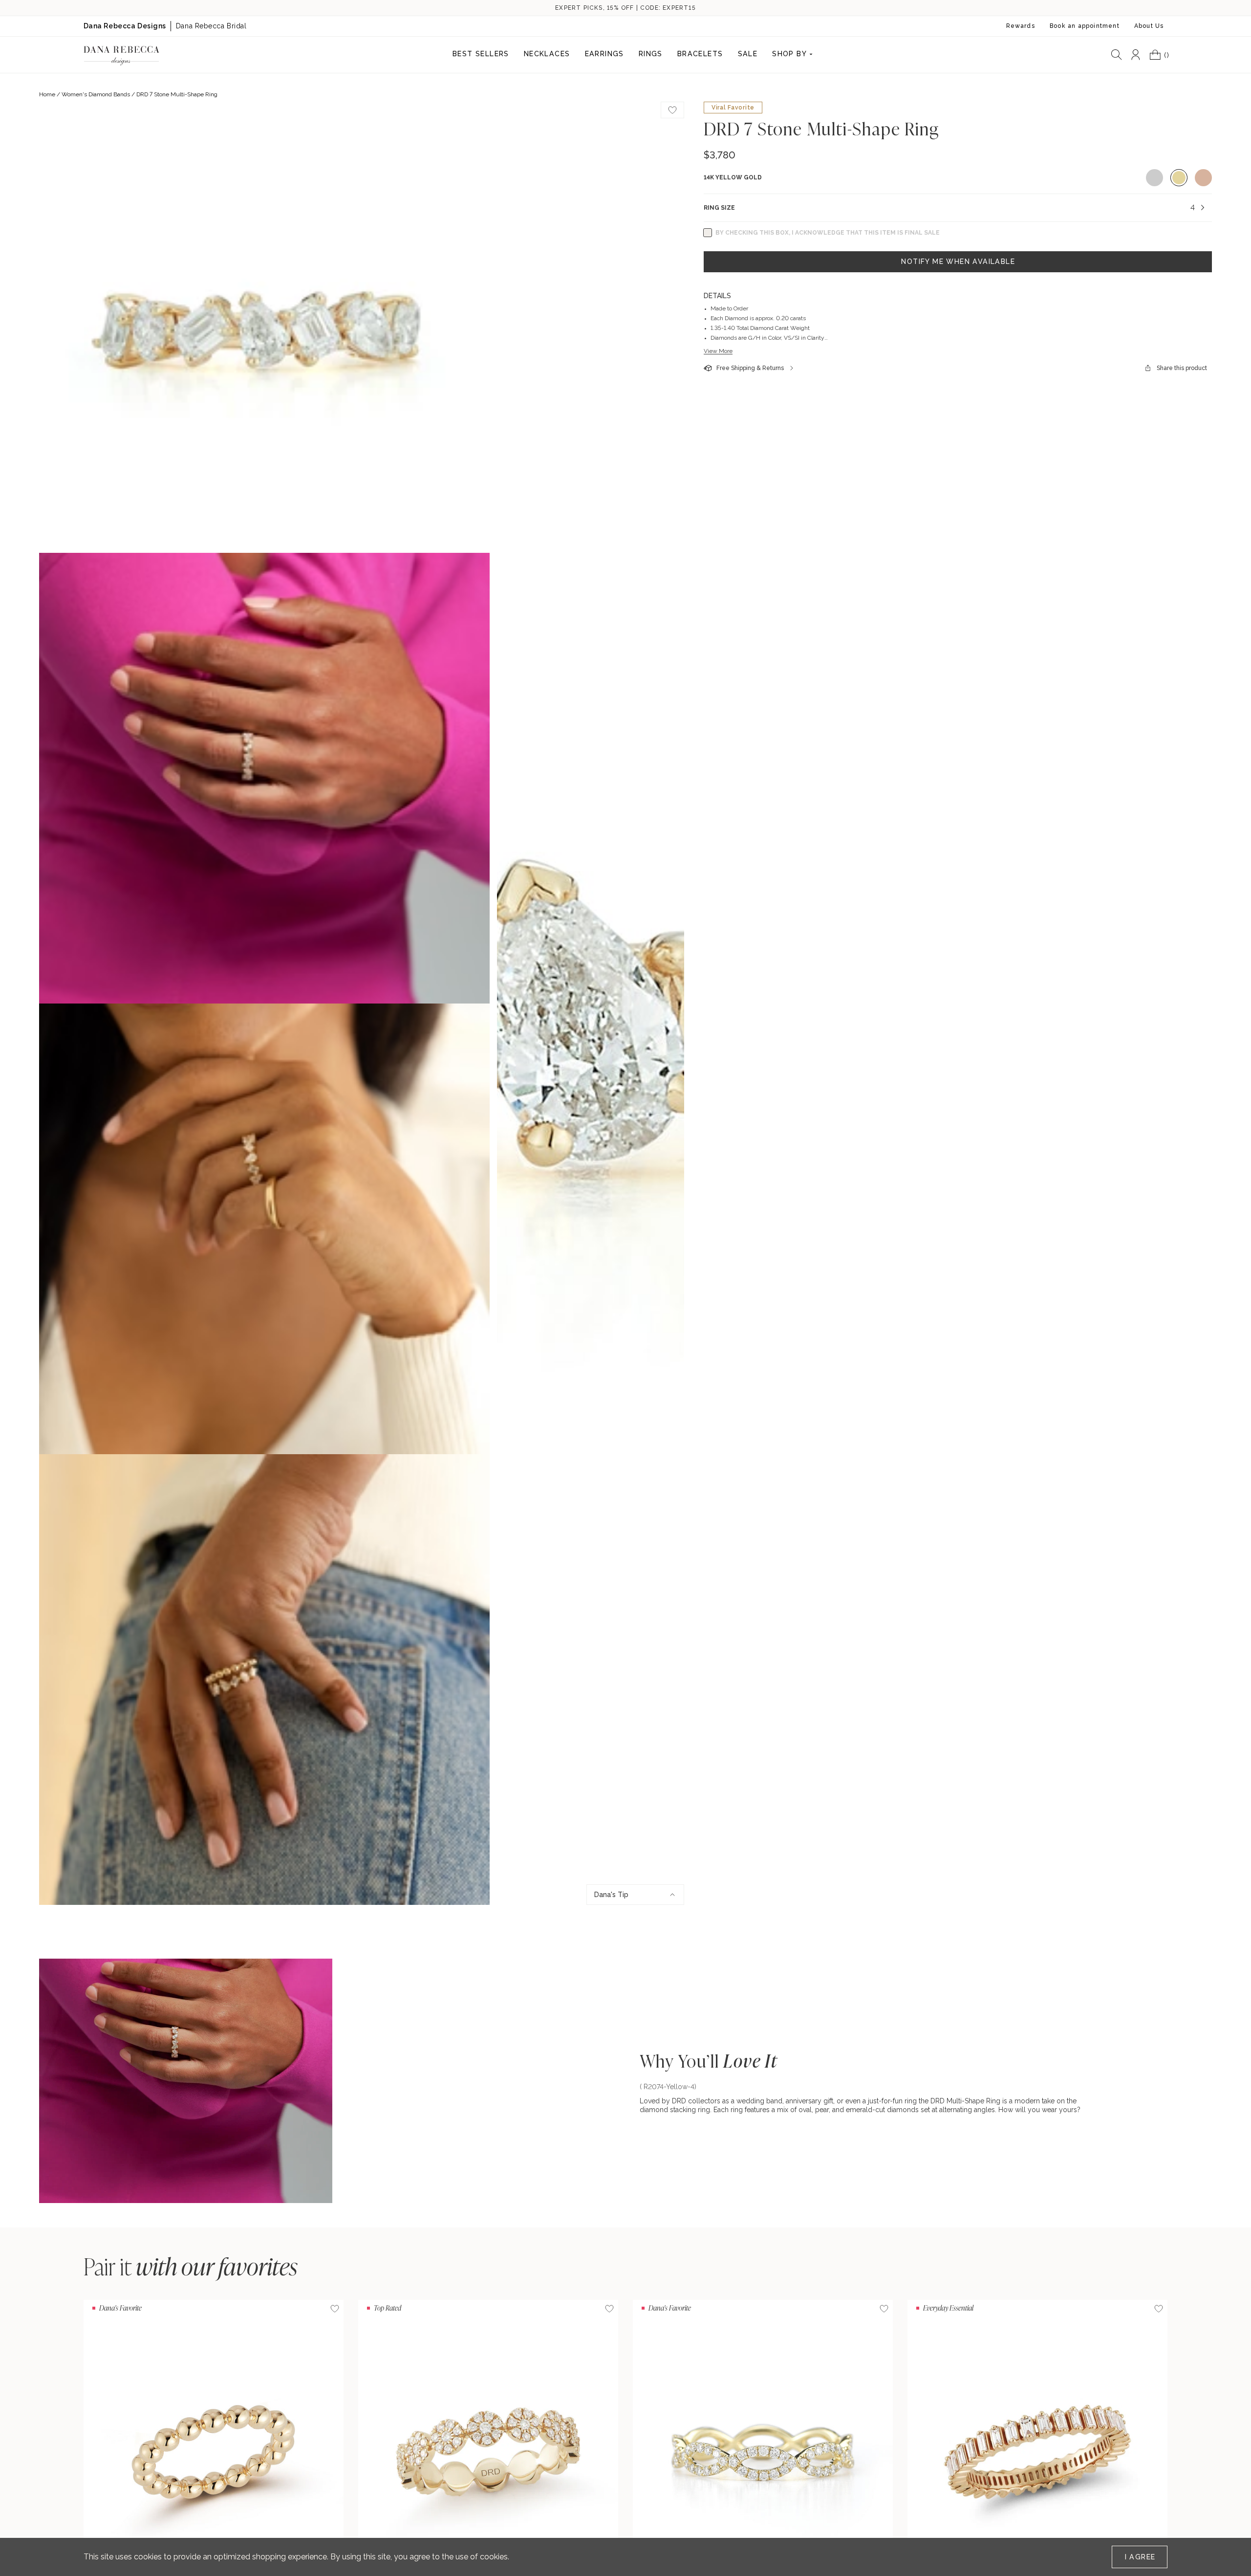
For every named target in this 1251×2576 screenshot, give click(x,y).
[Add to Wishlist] (335, 2309)
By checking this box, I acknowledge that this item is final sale (828, 233)
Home (47, 94)
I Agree (1140, 2557)
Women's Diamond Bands (96, 94)
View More (718, 351)
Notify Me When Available (958, 262)
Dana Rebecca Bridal (211, 26)
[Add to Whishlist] (672, 110)
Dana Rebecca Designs (125, 26)
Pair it (191, 2266)
